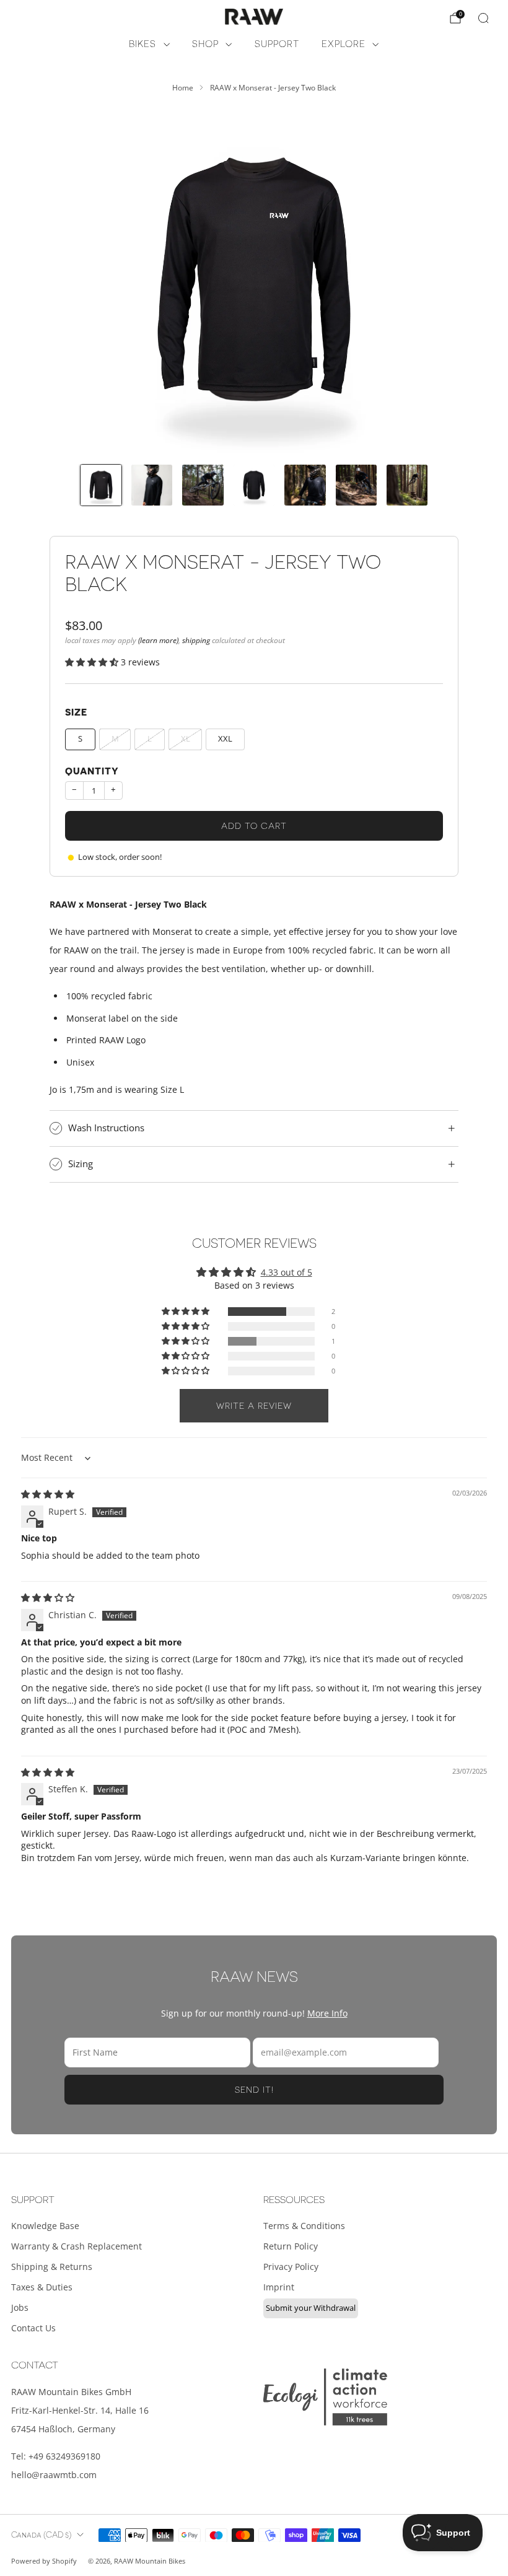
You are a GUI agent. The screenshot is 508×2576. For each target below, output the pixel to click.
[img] (48, 1494)
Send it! (254, 2090)
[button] (93, 662)
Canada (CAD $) (41, 2535)
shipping (196, 640)
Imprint (279, 2287)
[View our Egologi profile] (325, 2397)
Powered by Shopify (44, 2561)
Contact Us (33, 2328)
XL (186, 739)
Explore (344, 44)
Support (277, 44)
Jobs (20, 2307)
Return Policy (291, 2246)
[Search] (483, 18)
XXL (225, 739)
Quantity (92, 772)
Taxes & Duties (42, 2287)
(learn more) (158, 640)
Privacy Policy (291, 2267)
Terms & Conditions (304, 2226)
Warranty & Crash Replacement (77, 2246)
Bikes (142, 44)
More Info (327, 2013)
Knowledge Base (45, 2226)
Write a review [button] (254, 1406)
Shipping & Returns (52, 2267)
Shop (205, 44)
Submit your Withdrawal (311, 2308)
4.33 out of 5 (287, 1272)
